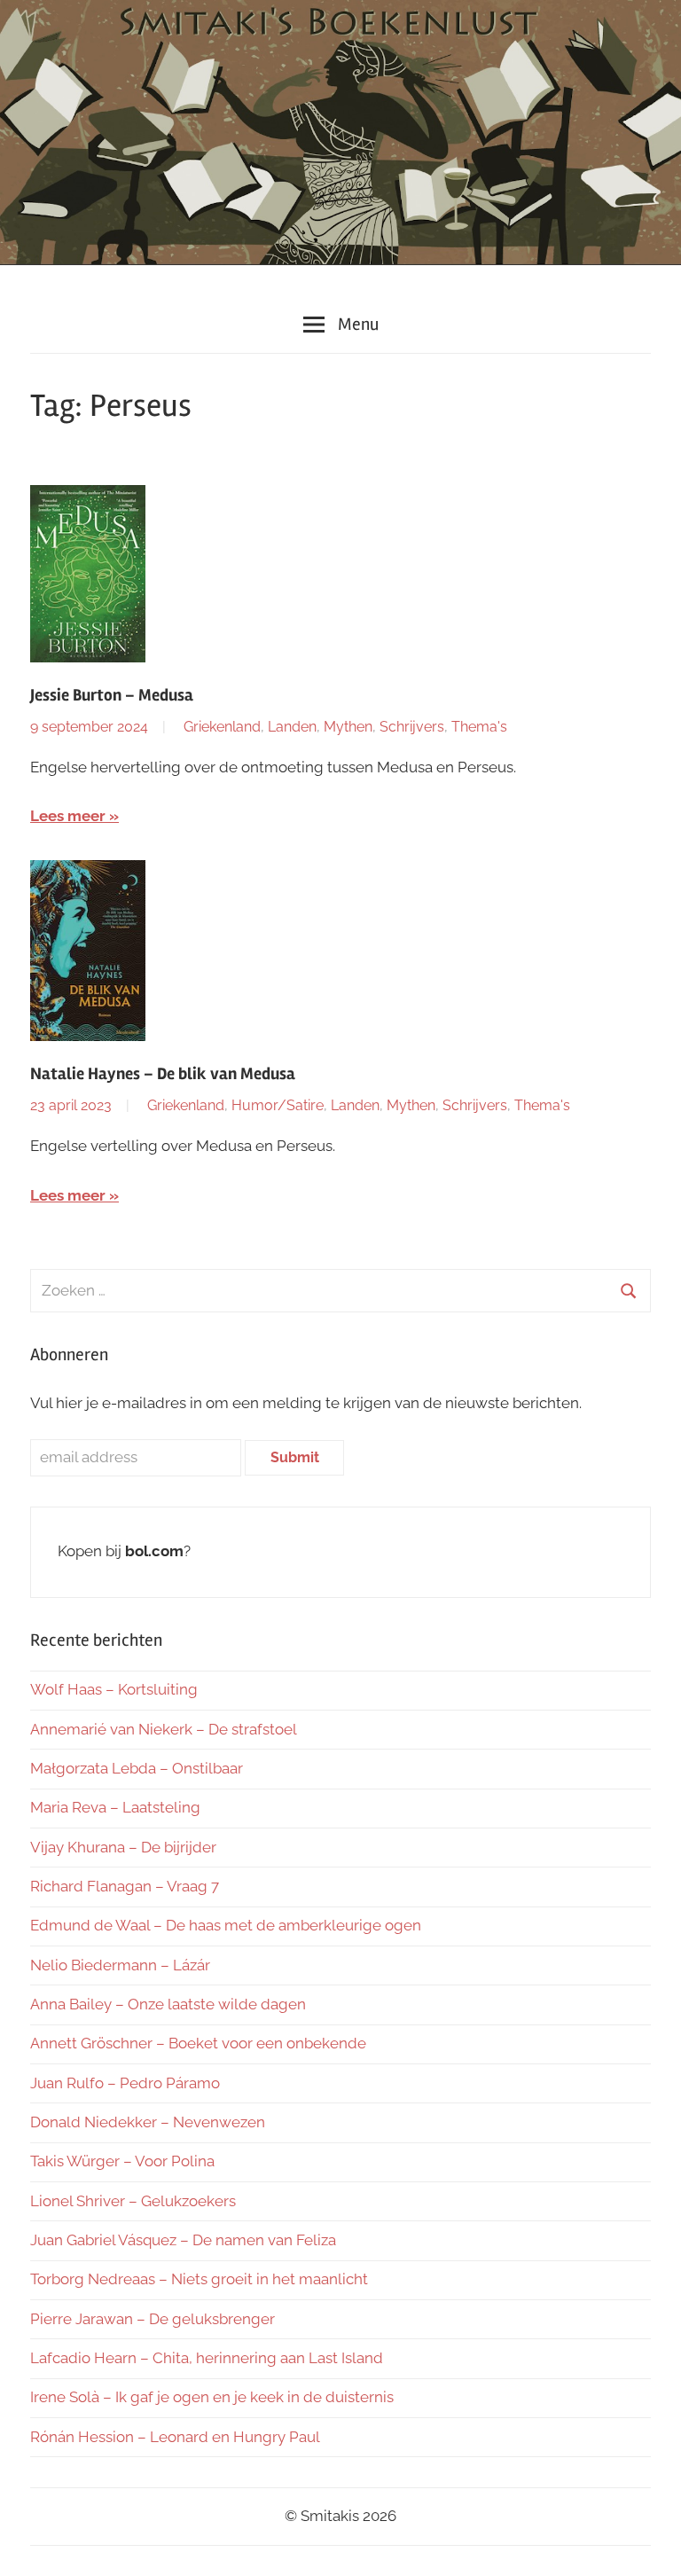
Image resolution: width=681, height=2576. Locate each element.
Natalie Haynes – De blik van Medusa (163, 1074)
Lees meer (68, 816)
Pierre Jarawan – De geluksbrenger (153, 2319)
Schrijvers (412, 727)
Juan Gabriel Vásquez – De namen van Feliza (183, 2240)
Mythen (348, 727)
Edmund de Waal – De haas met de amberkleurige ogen (226, 1925)
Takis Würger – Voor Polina (122, 2161)
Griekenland (222, 727)
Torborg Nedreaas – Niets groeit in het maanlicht (199, 2279)
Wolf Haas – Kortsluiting (114, 1689)
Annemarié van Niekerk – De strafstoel (164, 1729)
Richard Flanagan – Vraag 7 (125, 1886)
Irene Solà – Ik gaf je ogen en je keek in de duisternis (212, 2397)
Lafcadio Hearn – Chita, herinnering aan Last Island (207, 2358)
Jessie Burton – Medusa (112, 695)
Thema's (479, 727)
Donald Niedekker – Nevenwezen (148, 2122)
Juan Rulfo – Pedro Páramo (125, 2083)
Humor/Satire (278, 1105)
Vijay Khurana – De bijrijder (123, 1847)
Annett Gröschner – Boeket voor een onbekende (198, 2043)
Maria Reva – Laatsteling (115, 1807)
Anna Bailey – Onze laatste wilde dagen (168, 2004)
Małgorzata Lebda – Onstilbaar (137, 1768)
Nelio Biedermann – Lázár (120, 1965)
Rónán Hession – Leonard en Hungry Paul (175, 2437)
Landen (292, 727)
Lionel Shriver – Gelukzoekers (133, 2201)
